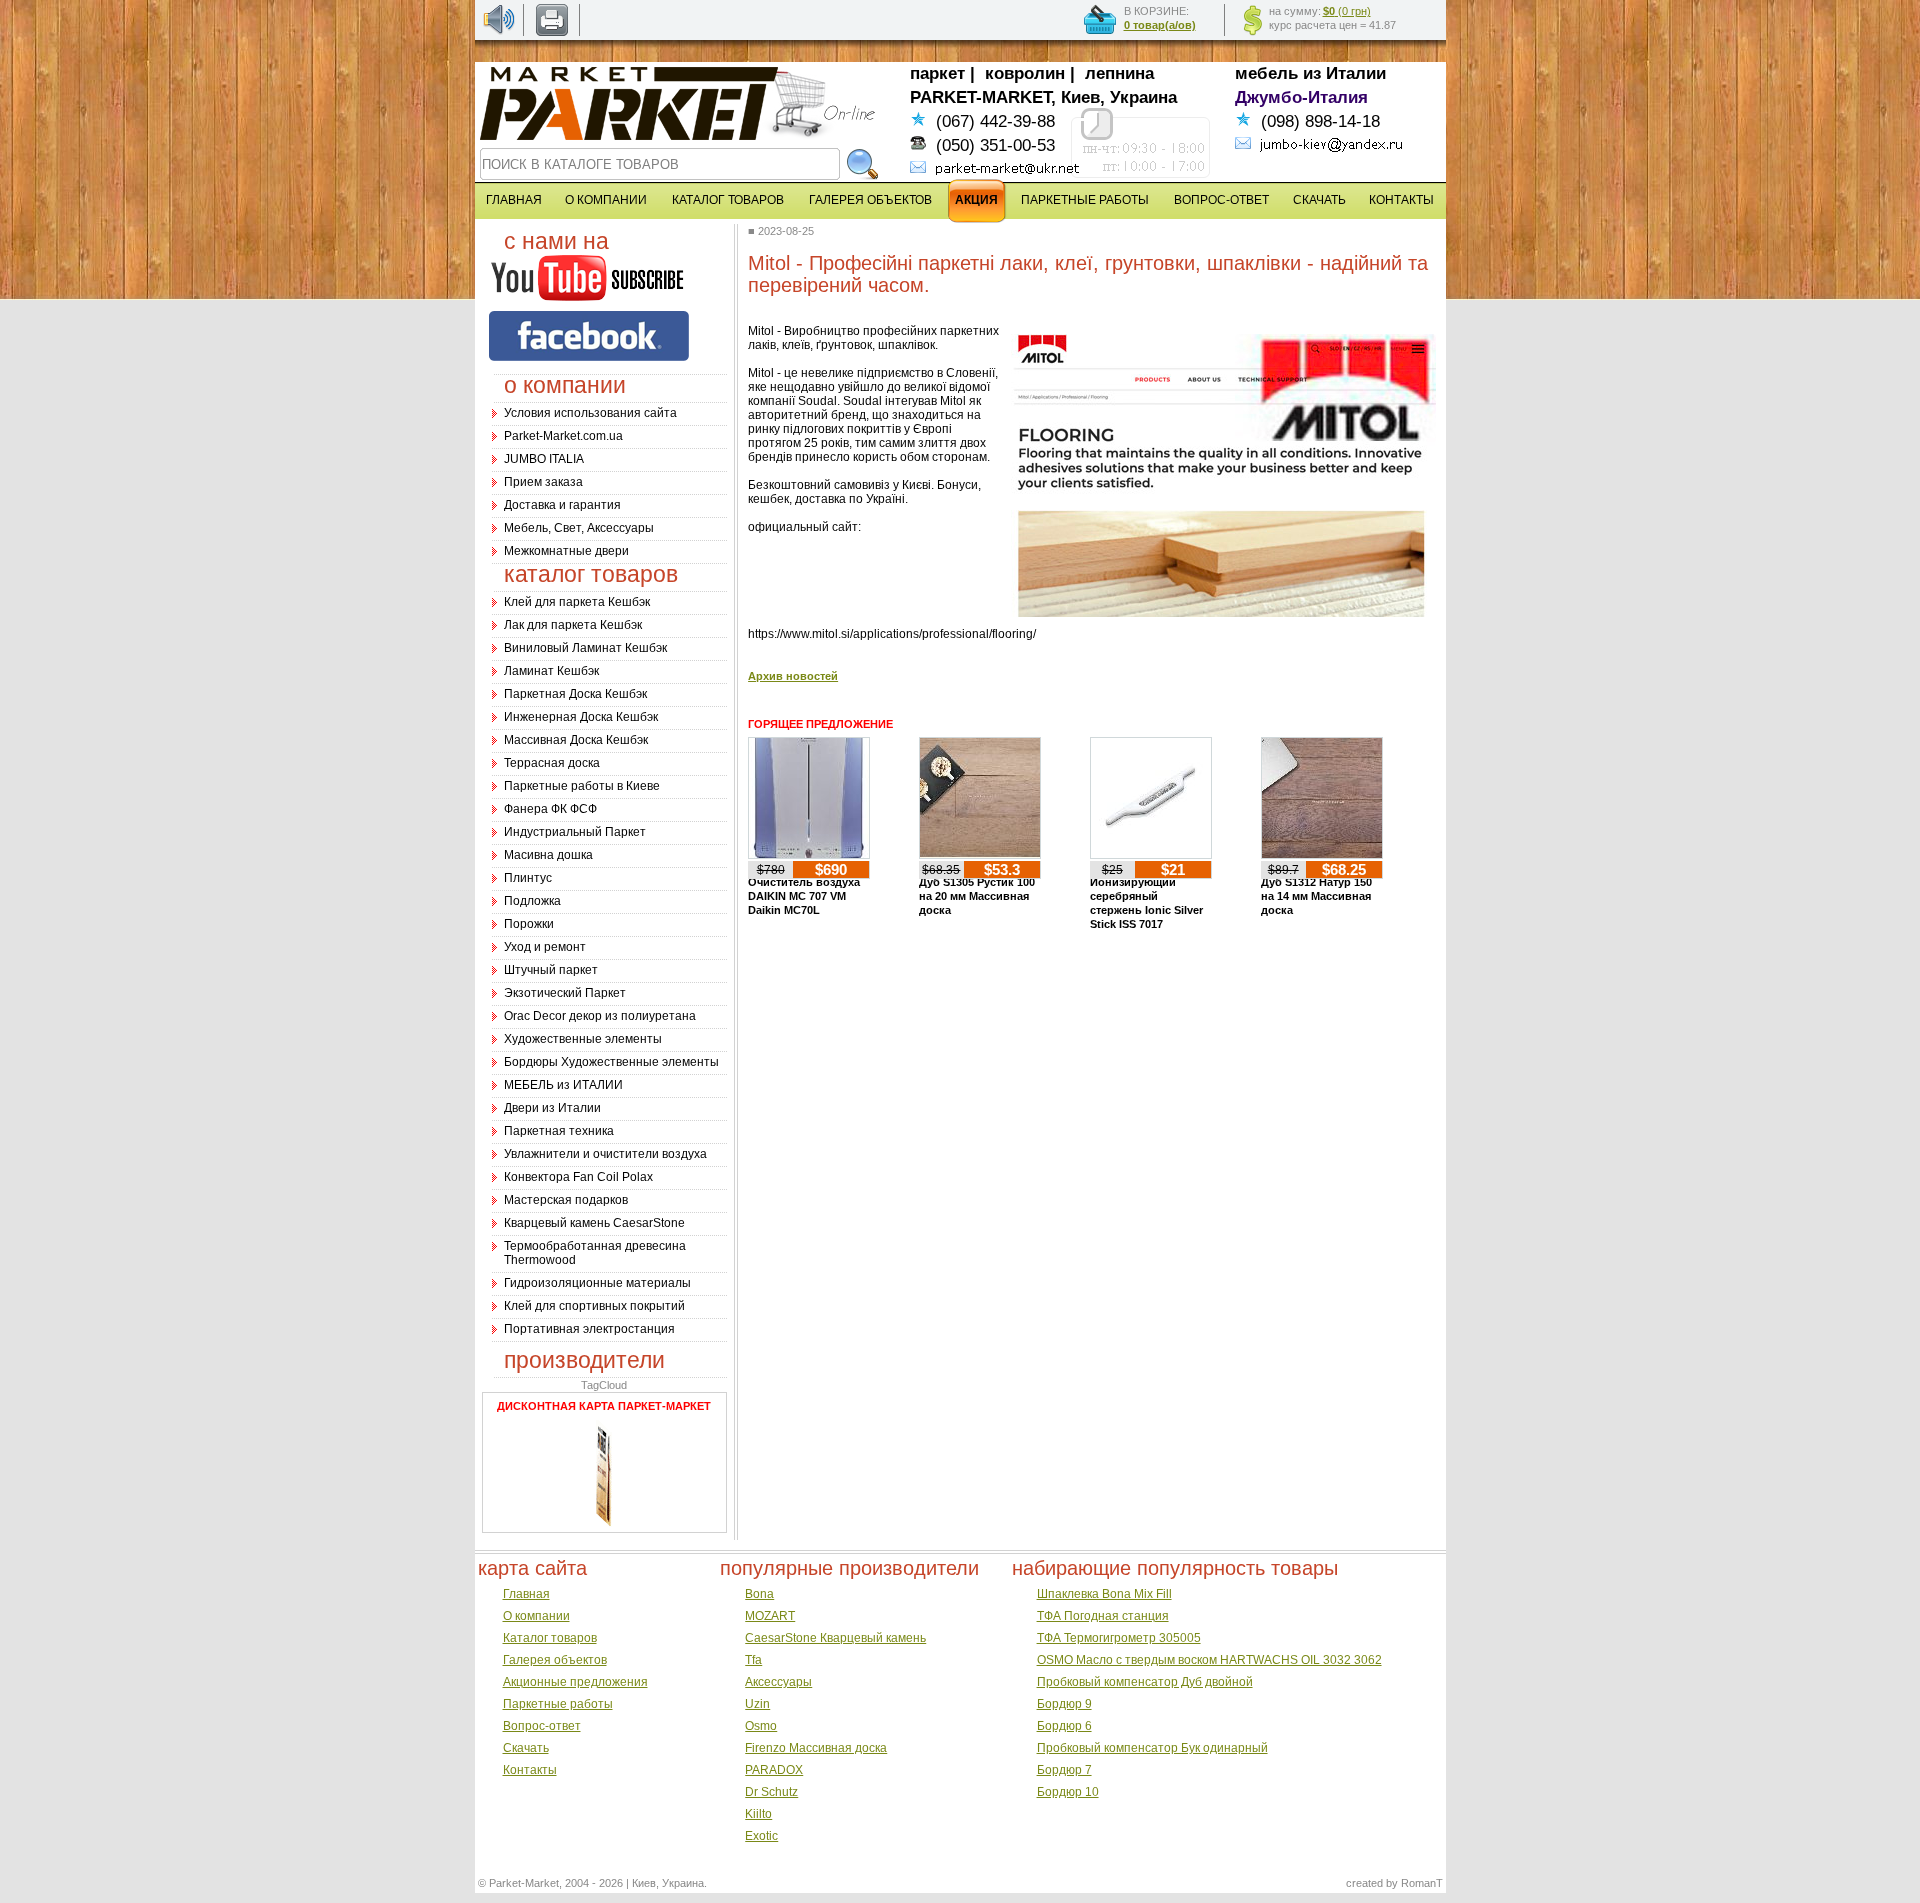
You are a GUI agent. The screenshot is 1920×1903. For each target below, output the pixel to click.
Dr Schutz (771, 1792)
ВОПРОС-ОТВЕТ (1221, 200)
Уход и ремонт (545, 947)
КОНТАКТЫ (1401, 200)
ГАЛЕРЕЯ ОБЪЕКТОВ (870, 200)
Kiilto (758, 1814)
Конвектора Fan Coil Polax (578, 1177)
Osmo (761, 1726)
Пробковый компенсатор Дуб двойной (1145, 1682)
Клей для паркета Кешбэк (577, 602)
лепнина (1119, 73)
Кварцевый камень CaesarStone (594, 1223)
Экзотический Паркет (565, 993)
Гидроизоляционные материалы (597, 1283)
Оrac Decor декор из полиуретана (600, 1016)
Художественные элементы (583, 1039)
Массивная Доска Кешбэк (576, 740)
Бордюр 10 (1068, 1792)
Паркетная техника (559, 1131)
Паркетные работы (558, 1704)
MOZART (770, 1616)
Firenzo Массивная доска (816, 1748)
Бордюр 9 (1064, 1704)
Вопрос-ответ (542, 1726)
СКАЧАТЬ (1319, 200)
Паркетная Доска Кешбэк (575, 694)
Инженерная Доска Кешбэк (581, 717)
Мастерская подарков (566, 1200)
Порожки (529, 924)
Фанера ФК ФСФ (550, 809)
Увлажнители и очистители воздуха (605, 1154)
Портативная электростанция (589, 1329)
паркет (937, 73)
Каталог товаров (550, 1638)
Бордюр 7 (1064, 1770)
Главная (526, 1594)
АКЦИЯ (976, 200)
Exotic (761, 1836)
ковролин (1025, 73)
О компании (536, 1616)
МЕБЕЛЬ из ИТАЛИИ (563, 1085)
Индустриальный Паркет (575, 832)
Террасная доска (552, 763)
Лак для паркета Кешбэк (573, 625)
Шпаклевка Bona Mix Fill (1104, 1594)
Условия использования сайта (590, 413)
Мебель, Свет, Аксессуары (579, 528)
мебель (1266, 73)
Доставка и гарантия (562, 505)
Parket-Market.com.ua (563, 436)
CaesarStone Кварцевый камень (835, 1638)
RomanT (1422, 1883)
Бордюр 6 (1064, 1726)
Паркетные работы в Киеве (582, 786)
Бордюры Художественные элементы (611, 1062)
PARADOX (774, 1770)
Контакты (530, 1770)
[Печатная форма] (552, 32)
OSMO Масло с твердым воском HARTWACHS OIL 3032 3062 (1209, 1660)
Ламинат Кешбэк (551, 671)
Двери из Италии (552, 1108)
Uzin (757, 1704)
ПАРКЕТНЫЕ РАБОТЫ (1085, 200)
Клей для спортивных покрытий (594, 1306)
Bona (759, 1594)
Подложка (532, 901)
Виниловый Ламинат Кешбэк (585, 648)
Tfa (753, 1660)
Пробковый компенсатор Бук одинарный (1152, 1748)
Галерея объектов (555, 1660)
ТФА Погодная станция (1103, 1616)
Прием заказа (543, 482)
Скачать (526, 1748)
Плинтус (528, 878)
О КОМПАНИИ (606, 200)
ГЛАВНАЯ (514, 200)
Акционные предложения (575, 1682)
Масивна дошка (548, 855)
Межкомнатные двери (566, 551)
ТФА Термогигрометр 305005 (1119, 1638)
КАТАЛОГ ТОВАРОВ (728, 200)
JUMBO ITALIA (544, 459)
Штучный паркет (551, 970)
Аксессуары (778, 1682)
